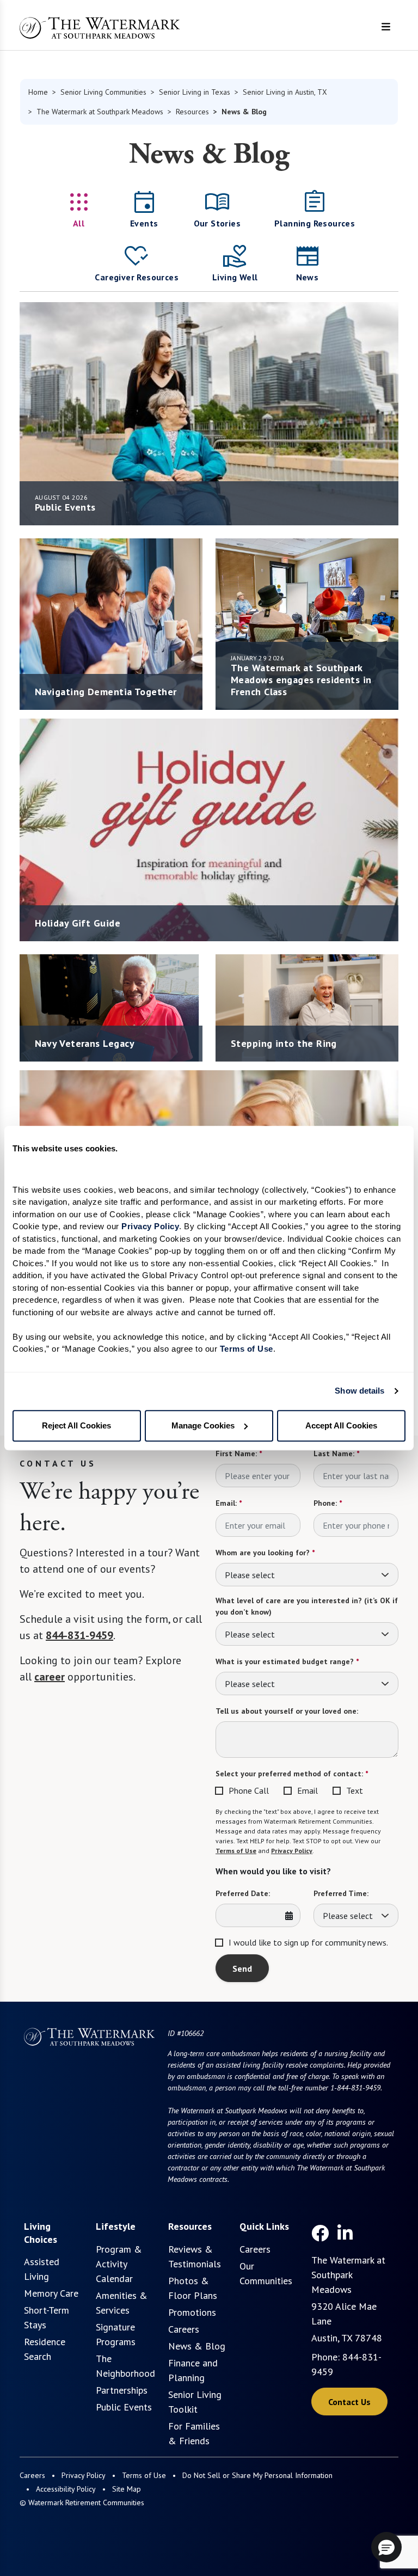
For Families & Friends (194, 2433)
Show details (359, 1391)
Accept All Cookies (341, 1425)
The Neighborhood (125, 2366)
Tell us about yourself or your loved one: (287, 1711)
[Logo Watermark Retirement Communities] (100, 28)
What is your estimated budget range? (287, 1661)
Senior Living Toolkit (195, 2402)
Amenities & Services (122, 2303)
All (79, 223)
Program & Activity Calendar (119, 2264)
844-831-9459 (79, 1635)
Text (355, 1790)
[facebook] (320, 2233)
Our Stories (217, 223)
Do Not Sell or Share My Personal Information (257, 2475)
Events (144, 223)
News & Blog (197, 2346)
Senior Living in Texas (195, 92)
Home (38, 92)
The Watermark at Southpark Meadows (100, 112)
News (308, 277)
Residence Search (45, 2349)
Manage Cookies (203, 1425)
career (50, 1677)
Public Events (124, 2407)
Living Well (235, 277)
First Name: (239, 1453)
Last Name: (336, 1453)
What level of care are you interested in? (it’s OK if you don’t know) (307, 1606)
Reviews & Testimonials (195, 2256)
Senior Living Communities (103, 92)
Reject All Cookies (76, 1425)
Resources (192, 112)
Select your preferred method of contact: (292, 1774)
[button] (386, 2547)
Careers (184, 2329)
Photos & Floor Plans (193, 2288)
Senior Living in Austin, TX (285, 92)
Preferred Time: (341, 1893)
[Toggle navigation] (386, 27)
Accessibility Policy (66, 2489)
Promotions (192, 2312)
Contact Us (349, 2402)
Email (308, 1790)
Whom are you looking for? (265, 1553)
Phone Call (249, 1790)
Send (242, 1968)
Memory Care (51, 2293)
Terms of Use (236, 1851)
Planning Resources (315, 223)
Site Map (127, 2489)
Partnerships (122, 2390)
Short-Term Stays (47, 2317)
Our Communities (266, 2273)
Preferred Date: (243, 1893)
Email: (229, 1503)
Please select (250, 1575)
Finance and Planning (193, 2370)
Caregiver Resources (137, 277)
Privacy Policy (292, 1851)
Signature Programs (116, 2334)
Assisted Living (42, 2269)
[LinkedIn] (345, 2233)
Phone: (328, 1503)
